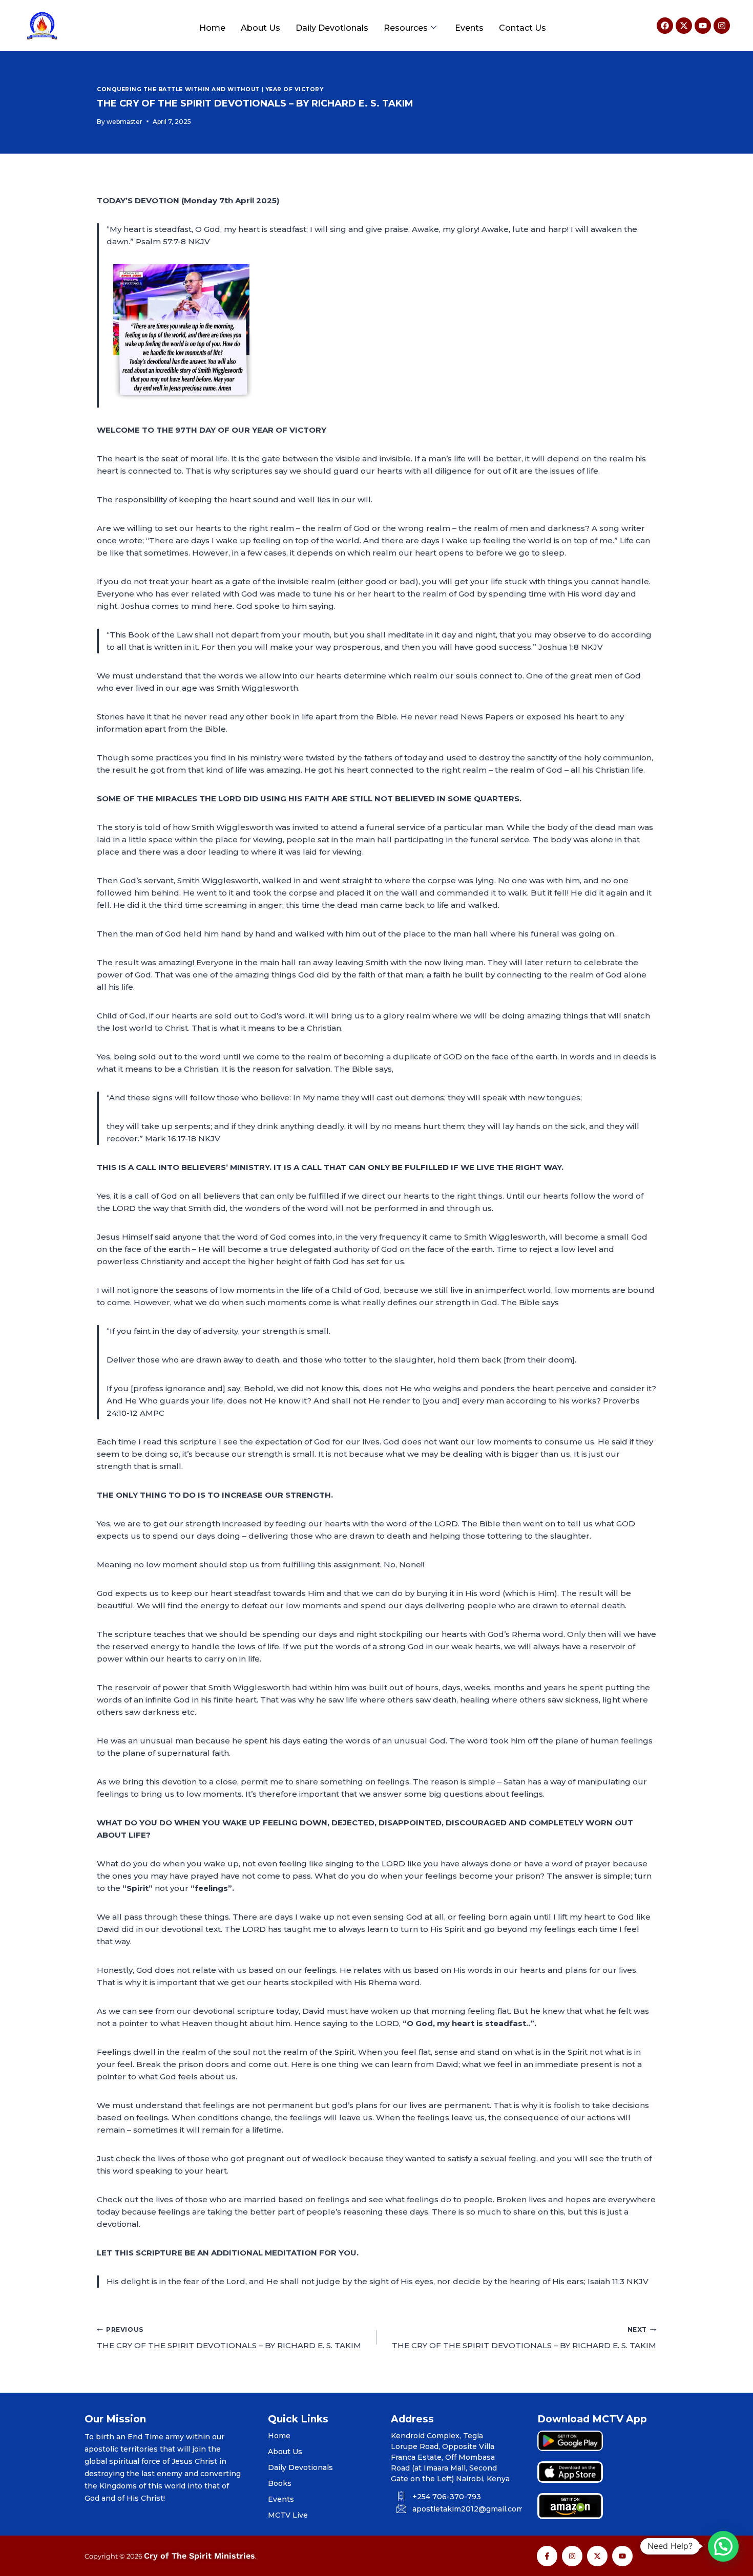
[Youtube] (703, 26)
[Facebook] (665, 26)
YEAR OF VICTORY (295, 89)
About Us (260, 28)
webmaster (124, 122)
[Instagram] (722, 26)
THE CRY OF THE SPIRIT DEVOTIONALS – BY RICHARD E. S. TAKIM (229, 2338)
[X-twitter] (684, 26)
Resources (406, 28)
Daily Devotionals (332, 28)
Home (212, 28)
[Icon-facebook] (547, 2556)
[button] (723, 2546)
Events (469, 28)
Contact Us (522, 28)
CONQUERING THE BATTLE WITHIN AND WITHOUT (178, 89)
